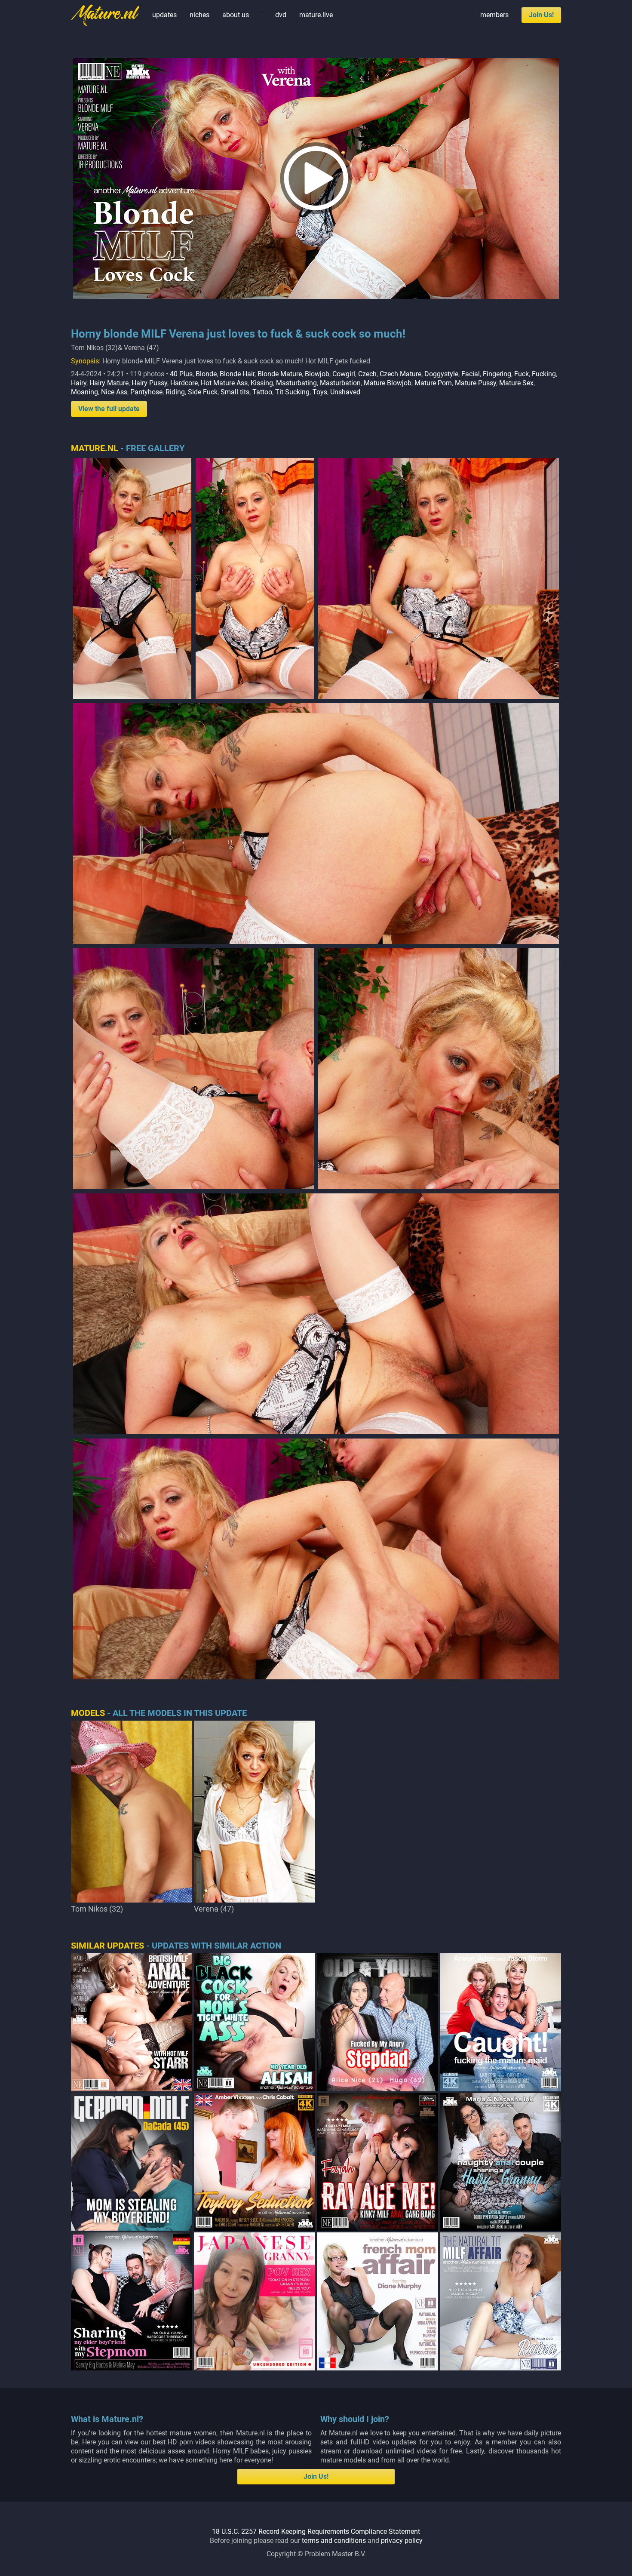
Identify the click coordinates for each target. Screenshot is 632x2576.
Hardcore (184, 383)
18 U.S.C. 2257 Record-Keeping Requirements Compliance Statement (316, 2531)
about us (236, 15)
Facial (471, 374)
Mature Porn (433, 383)
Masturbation (340, 383)
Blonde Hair (237, 374)
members (494, 15)
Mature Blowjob (388, 383)
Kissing (262, 383)
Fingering (497, 374)
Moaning (84, 392)
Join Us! (541, 15)
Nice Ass (114, 392)
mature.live (316, 15)
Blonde (206, 374)
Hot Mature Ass (224, 383)
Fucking (544, 374)
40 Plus (181, 374)
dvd (281, 15)
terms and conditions (334, 2541)
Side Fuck (203, 392)
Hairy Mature (109, 383)
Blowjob (317, 374)
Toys (320, 392)
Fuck (522, 374)
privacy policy (402, 2541)
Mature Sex (516, 383)
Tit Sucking (292, 392)
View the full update (109, 409)
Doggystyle (441, 374)
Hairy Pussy (149, 383)
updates (164, 15)
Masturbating (296, 383)
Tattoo (262, 392)
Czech (367, 374)
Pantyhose (146, 392)
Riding (175, 392)
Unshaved (345, 392)
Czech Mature (400, 374)
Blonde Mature (280, 374)
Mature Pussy (476, 383)
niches (199, 15)
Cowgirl (344, 374)
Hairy (79, 383)
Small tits (235, 392)
